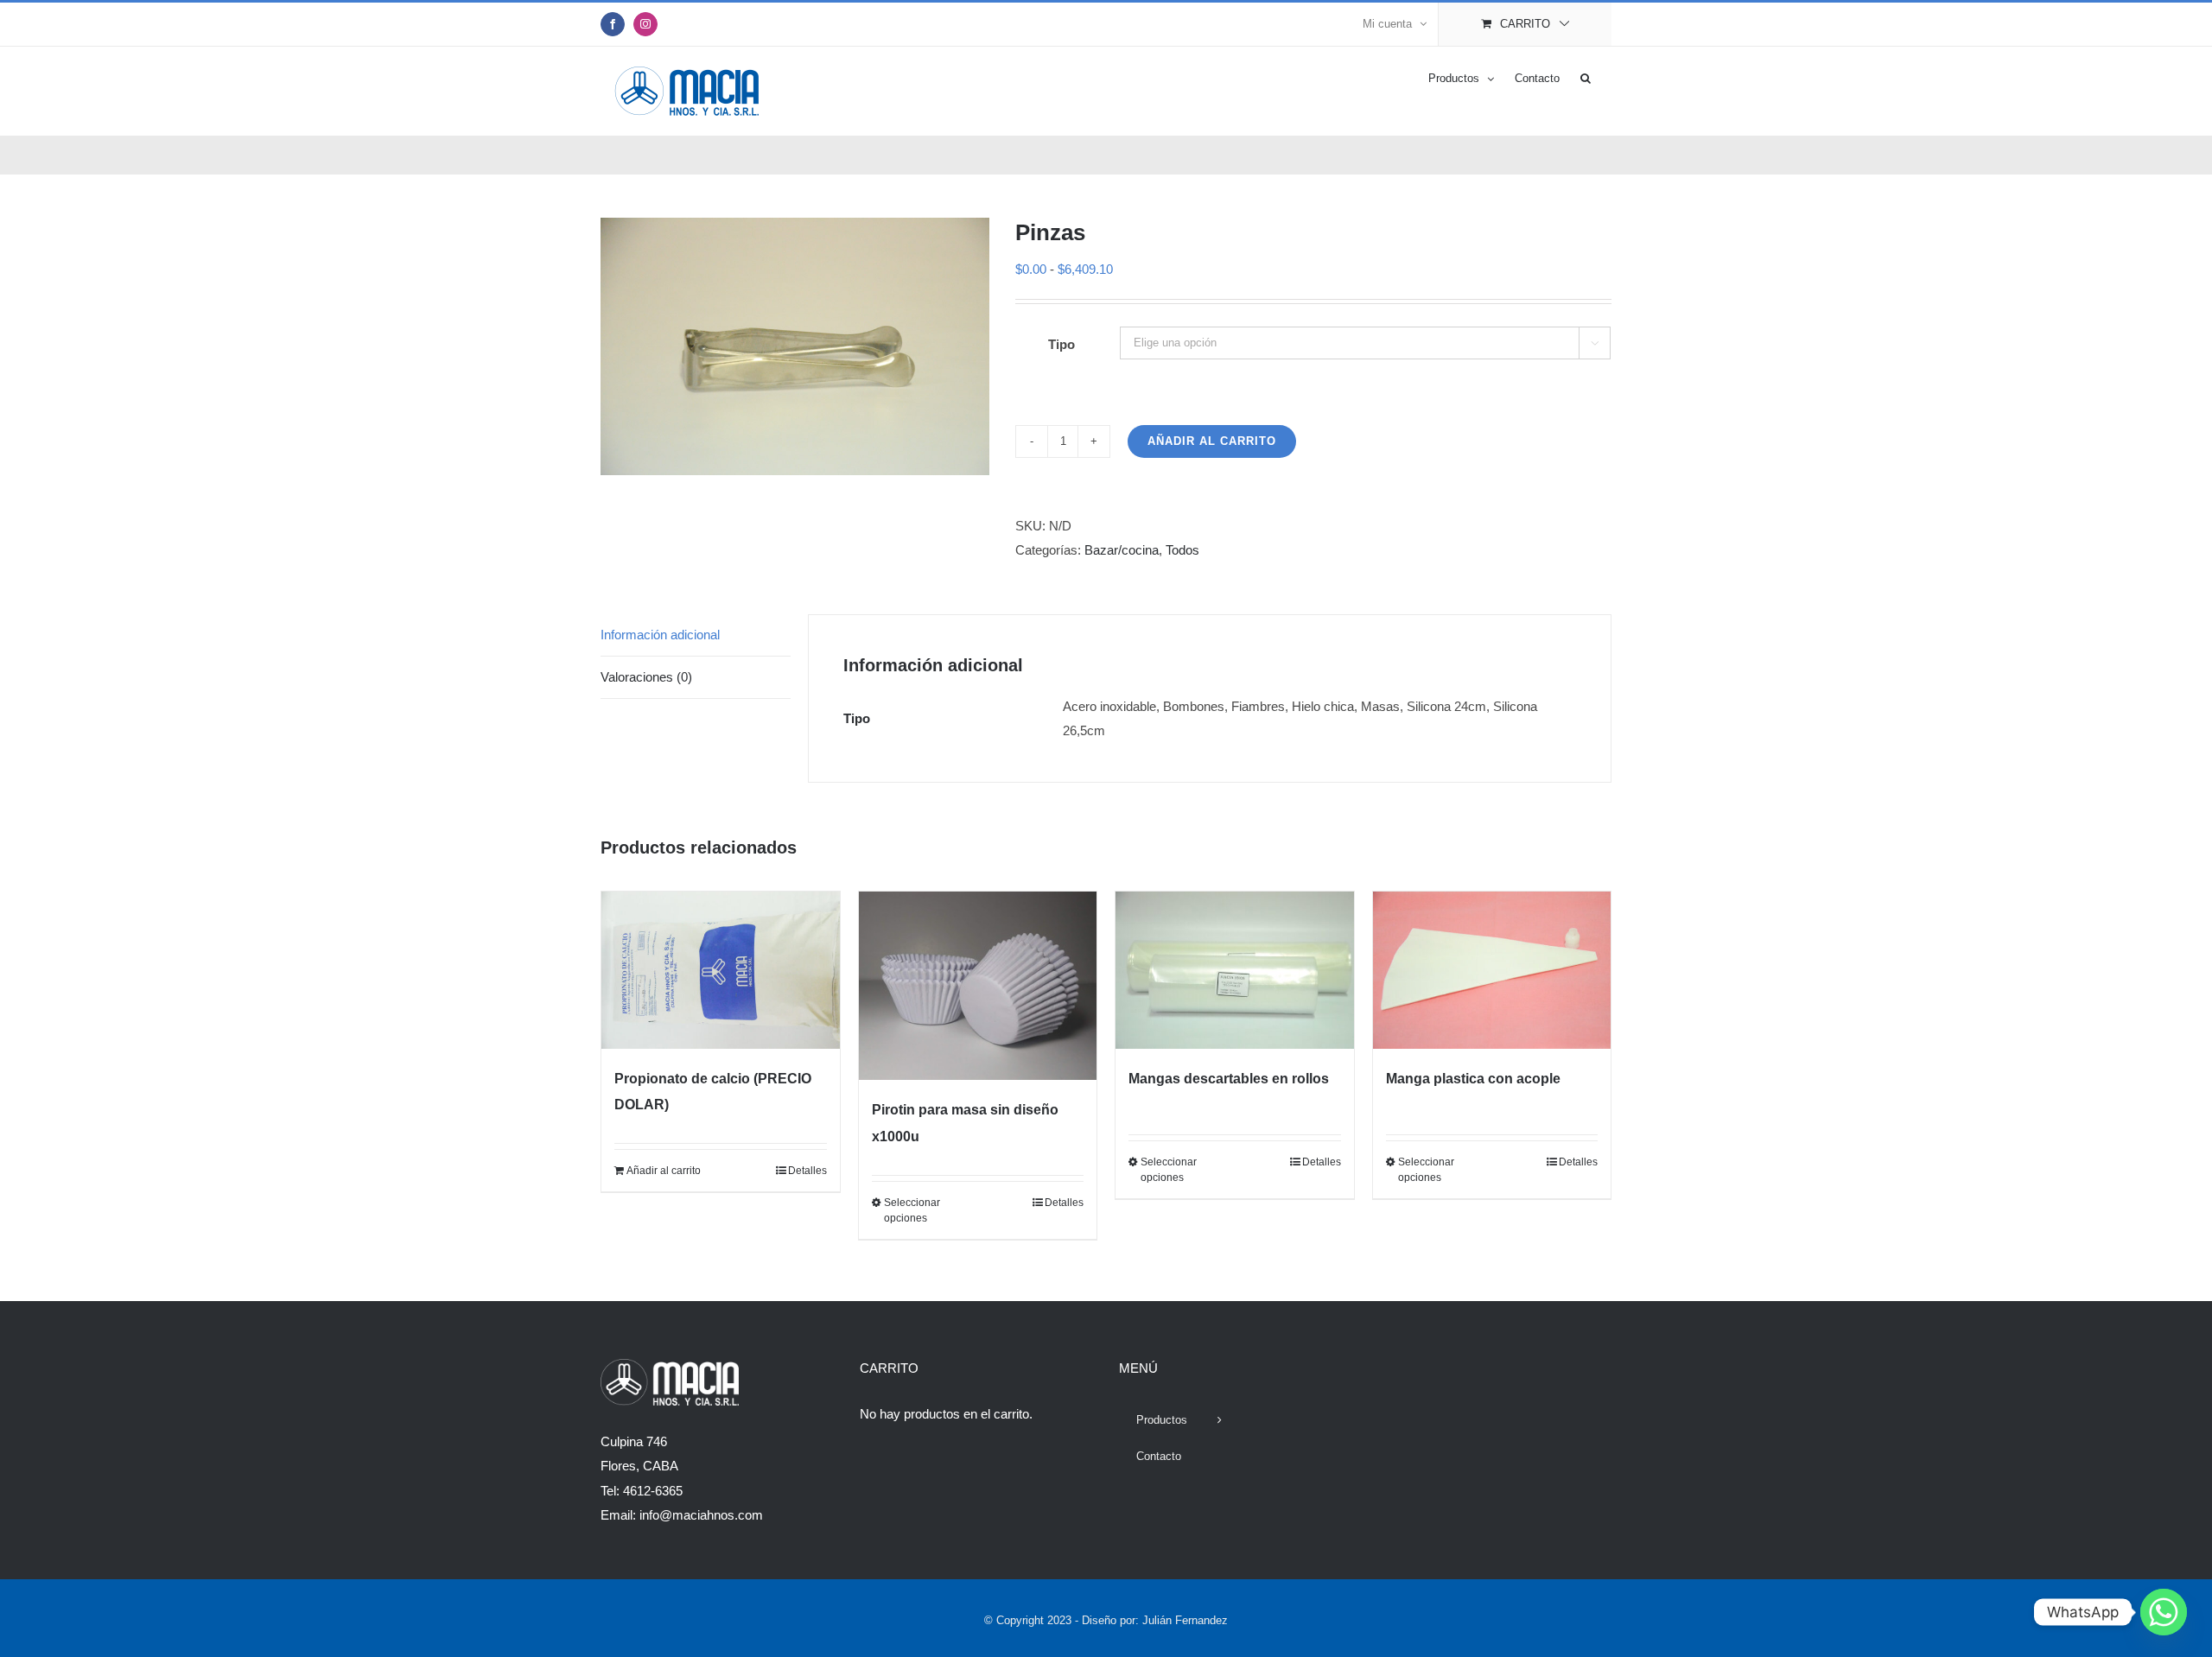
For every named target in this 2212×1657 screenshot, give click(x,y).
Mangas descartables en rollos (1229, 1079)
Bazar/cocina (1122, 550)
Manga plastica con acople (1473, 1079)
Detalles (807, 1171)
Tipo (1062, 344)
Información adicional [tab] (660, 635)
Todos (1182, 550)
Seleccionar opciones (912, 1210)
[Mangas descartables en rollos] (1235, 970)
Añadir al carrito (1212, 441)
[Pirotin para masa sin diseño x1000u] (978, 986)
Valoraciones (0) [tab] (646, 677)
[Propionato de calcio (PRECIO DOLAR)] (721, 970)
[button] (1586, 77)
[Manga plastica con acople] (1492, 970)
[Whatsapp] (2164, 1612)
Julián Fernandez (1185, 1620)
